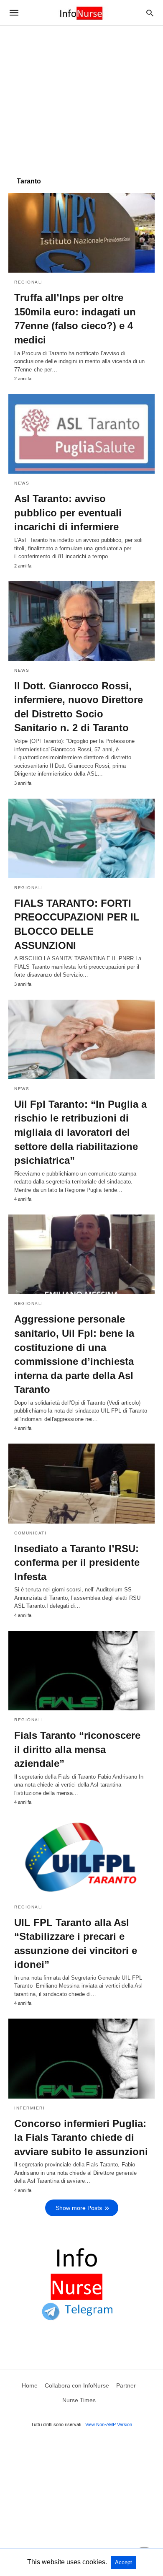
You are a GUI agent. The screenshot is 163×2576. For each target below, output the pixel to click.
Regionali (29, 282)
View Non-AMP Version (109, 2424)
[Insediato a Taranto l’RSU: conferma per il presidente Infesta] (81, 1483)
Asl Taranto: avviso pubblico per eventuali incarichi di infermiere (68, 513)
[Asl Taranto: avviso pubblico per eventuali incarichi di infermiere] (81, 434)
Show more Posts (79, 2208)
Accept (124, 2562)
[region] (81, 97)
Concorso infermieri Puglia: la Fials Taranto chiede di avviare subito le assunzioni (81, 2138)
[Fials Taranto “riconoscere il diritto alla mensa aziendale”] (81, 1671)
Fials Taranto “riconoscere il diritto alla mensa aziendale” (77, 1749)
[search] (150, 13)
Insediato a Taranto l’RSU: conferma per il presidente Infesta (77, 1563)
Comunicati (30, 1533)
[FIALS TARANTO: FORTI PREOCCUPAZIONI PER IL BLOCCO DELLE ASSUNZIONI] (81, 838)
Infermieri (29, 2108)
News (22, 483)
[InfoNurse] (81, 13)
